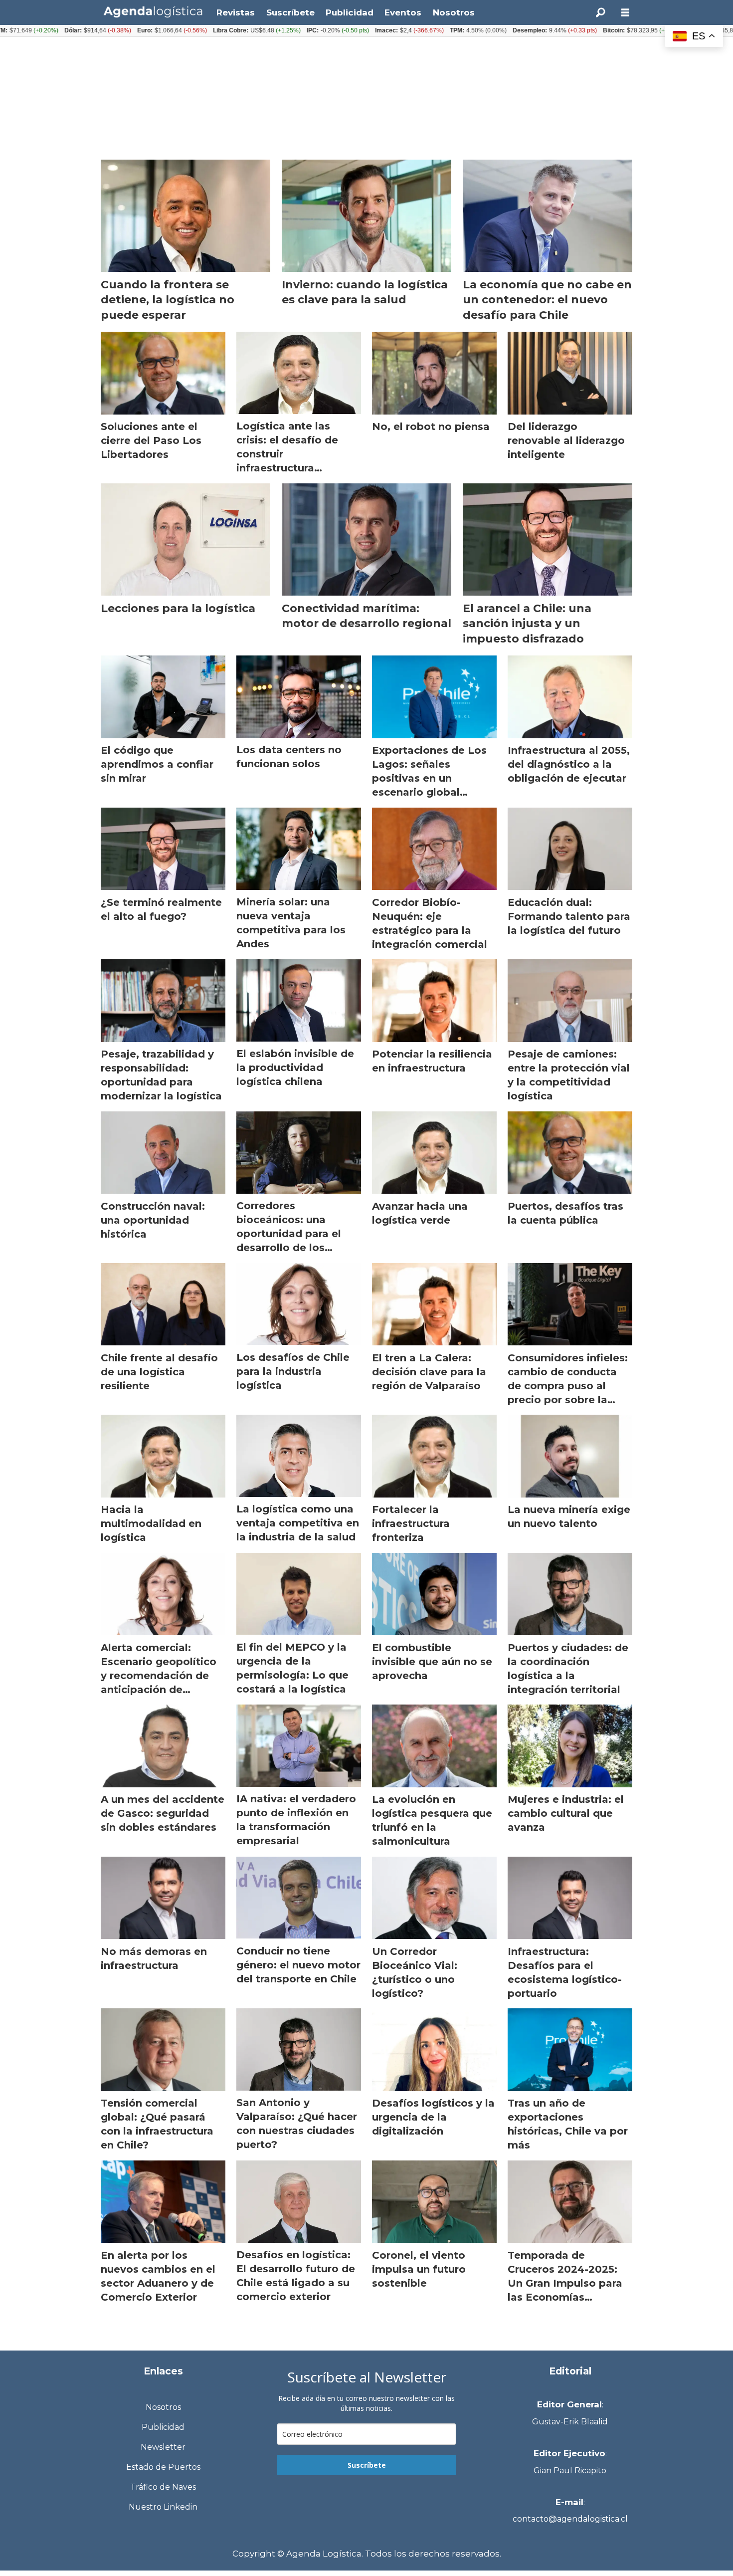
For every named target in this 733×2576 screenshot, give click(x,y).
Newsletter (163, 2447)
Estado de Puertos (163, 2467)
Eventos (403, 12)
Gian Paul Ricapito (570, 2470)
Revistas (236, 12)
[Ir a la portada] (153, 12)
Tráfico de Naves (163, 2487)
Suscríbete (290, 12)
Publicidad (350, 12)
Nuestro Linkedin (163, 2507)
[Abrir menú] (625, 13)
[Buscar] (600, 12)
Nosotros (454, 12)
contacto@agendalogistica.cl (570, 2519)
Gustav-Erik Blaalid (570, 2422)
